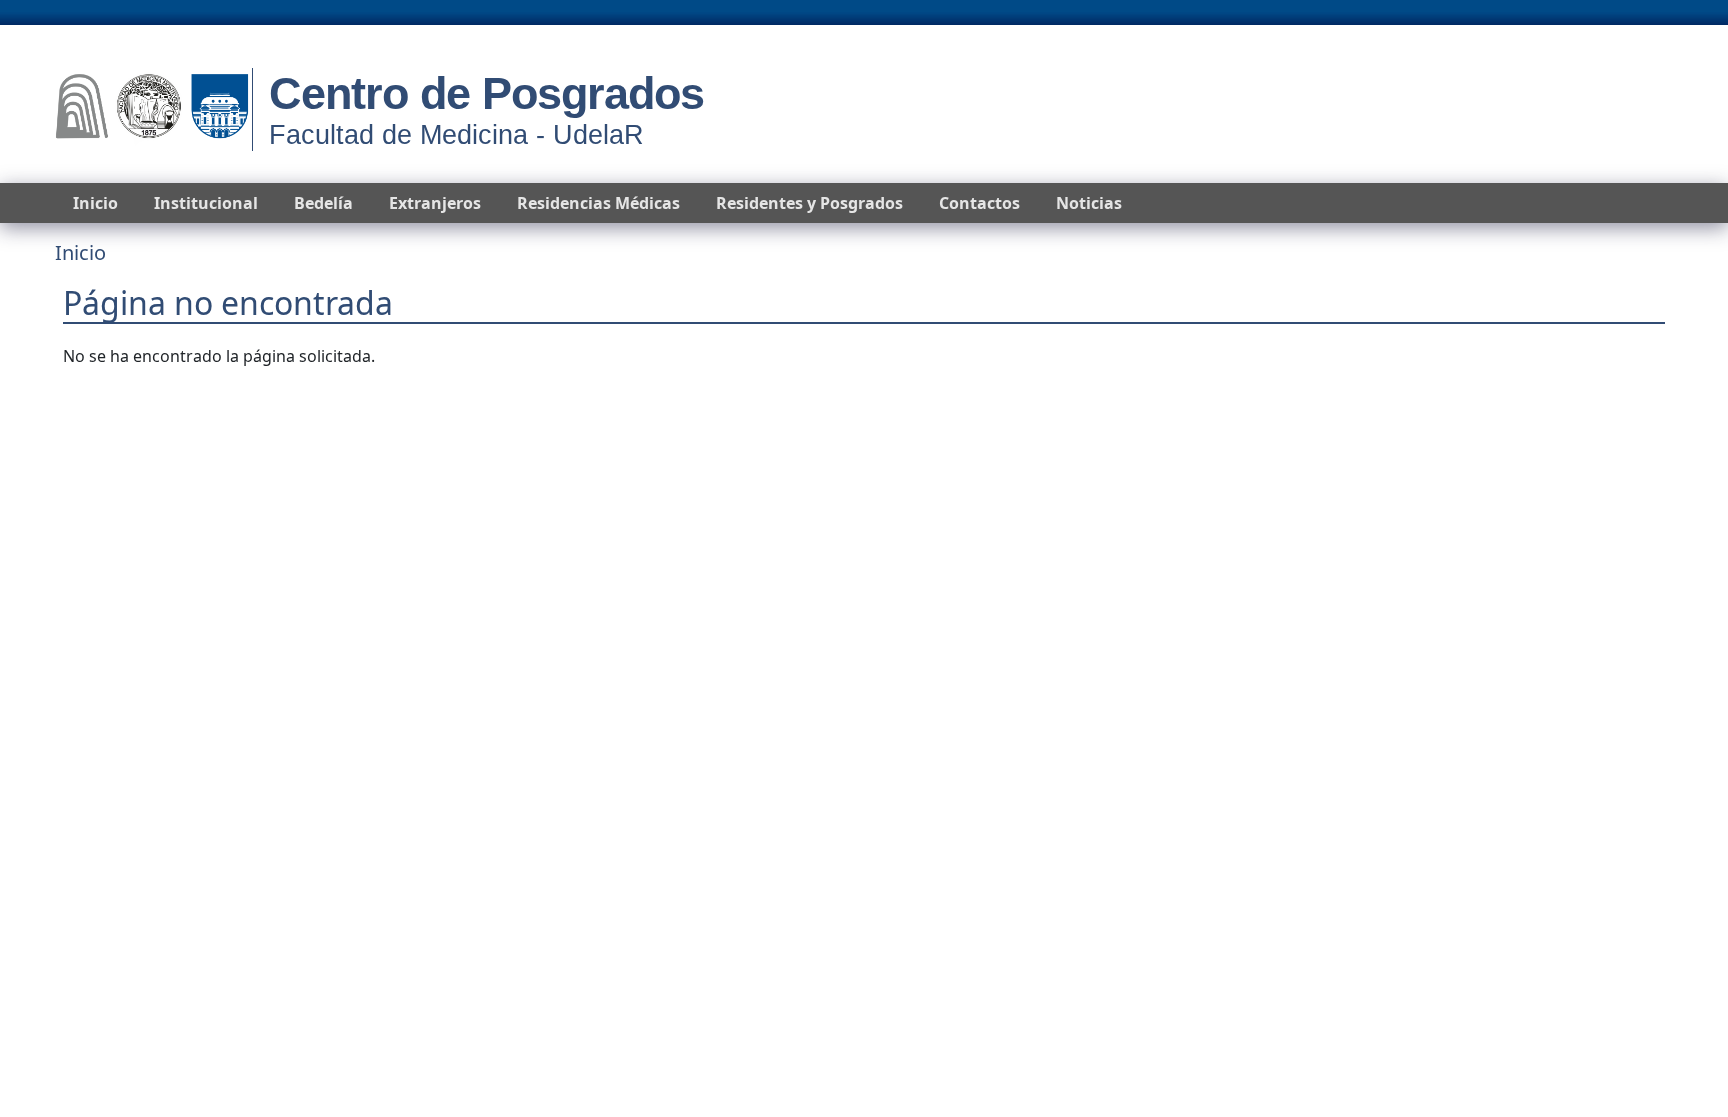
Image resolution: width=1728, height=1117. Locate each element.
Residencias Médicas (598, 203)
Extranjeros (435, 203)
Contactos (979, 203)
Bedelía (323, 203)
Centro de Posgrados (486, 93)
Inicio (95, 203)
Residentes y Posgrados (809, 203)
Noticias (1089, 203)
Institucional (206, 203)
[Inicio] (152, 109)
